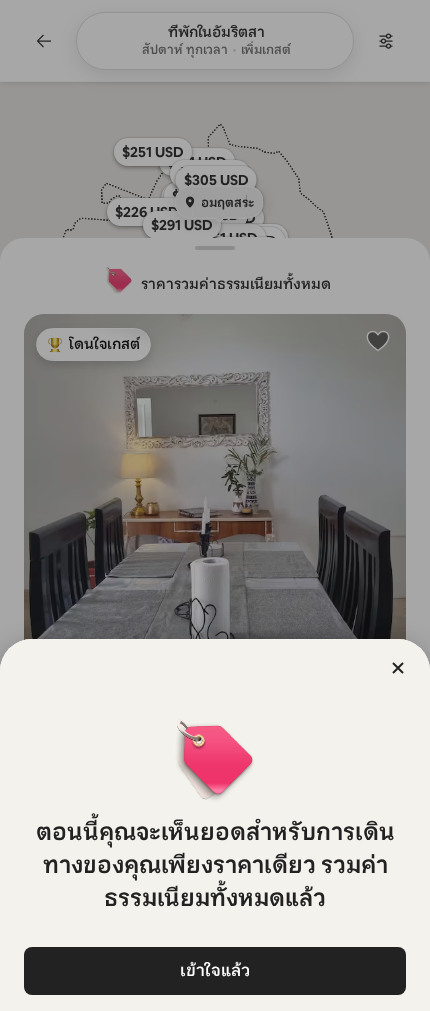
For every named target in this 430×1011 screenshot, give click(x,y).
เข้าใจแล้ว (215, 970)
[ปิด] (398, 668)
